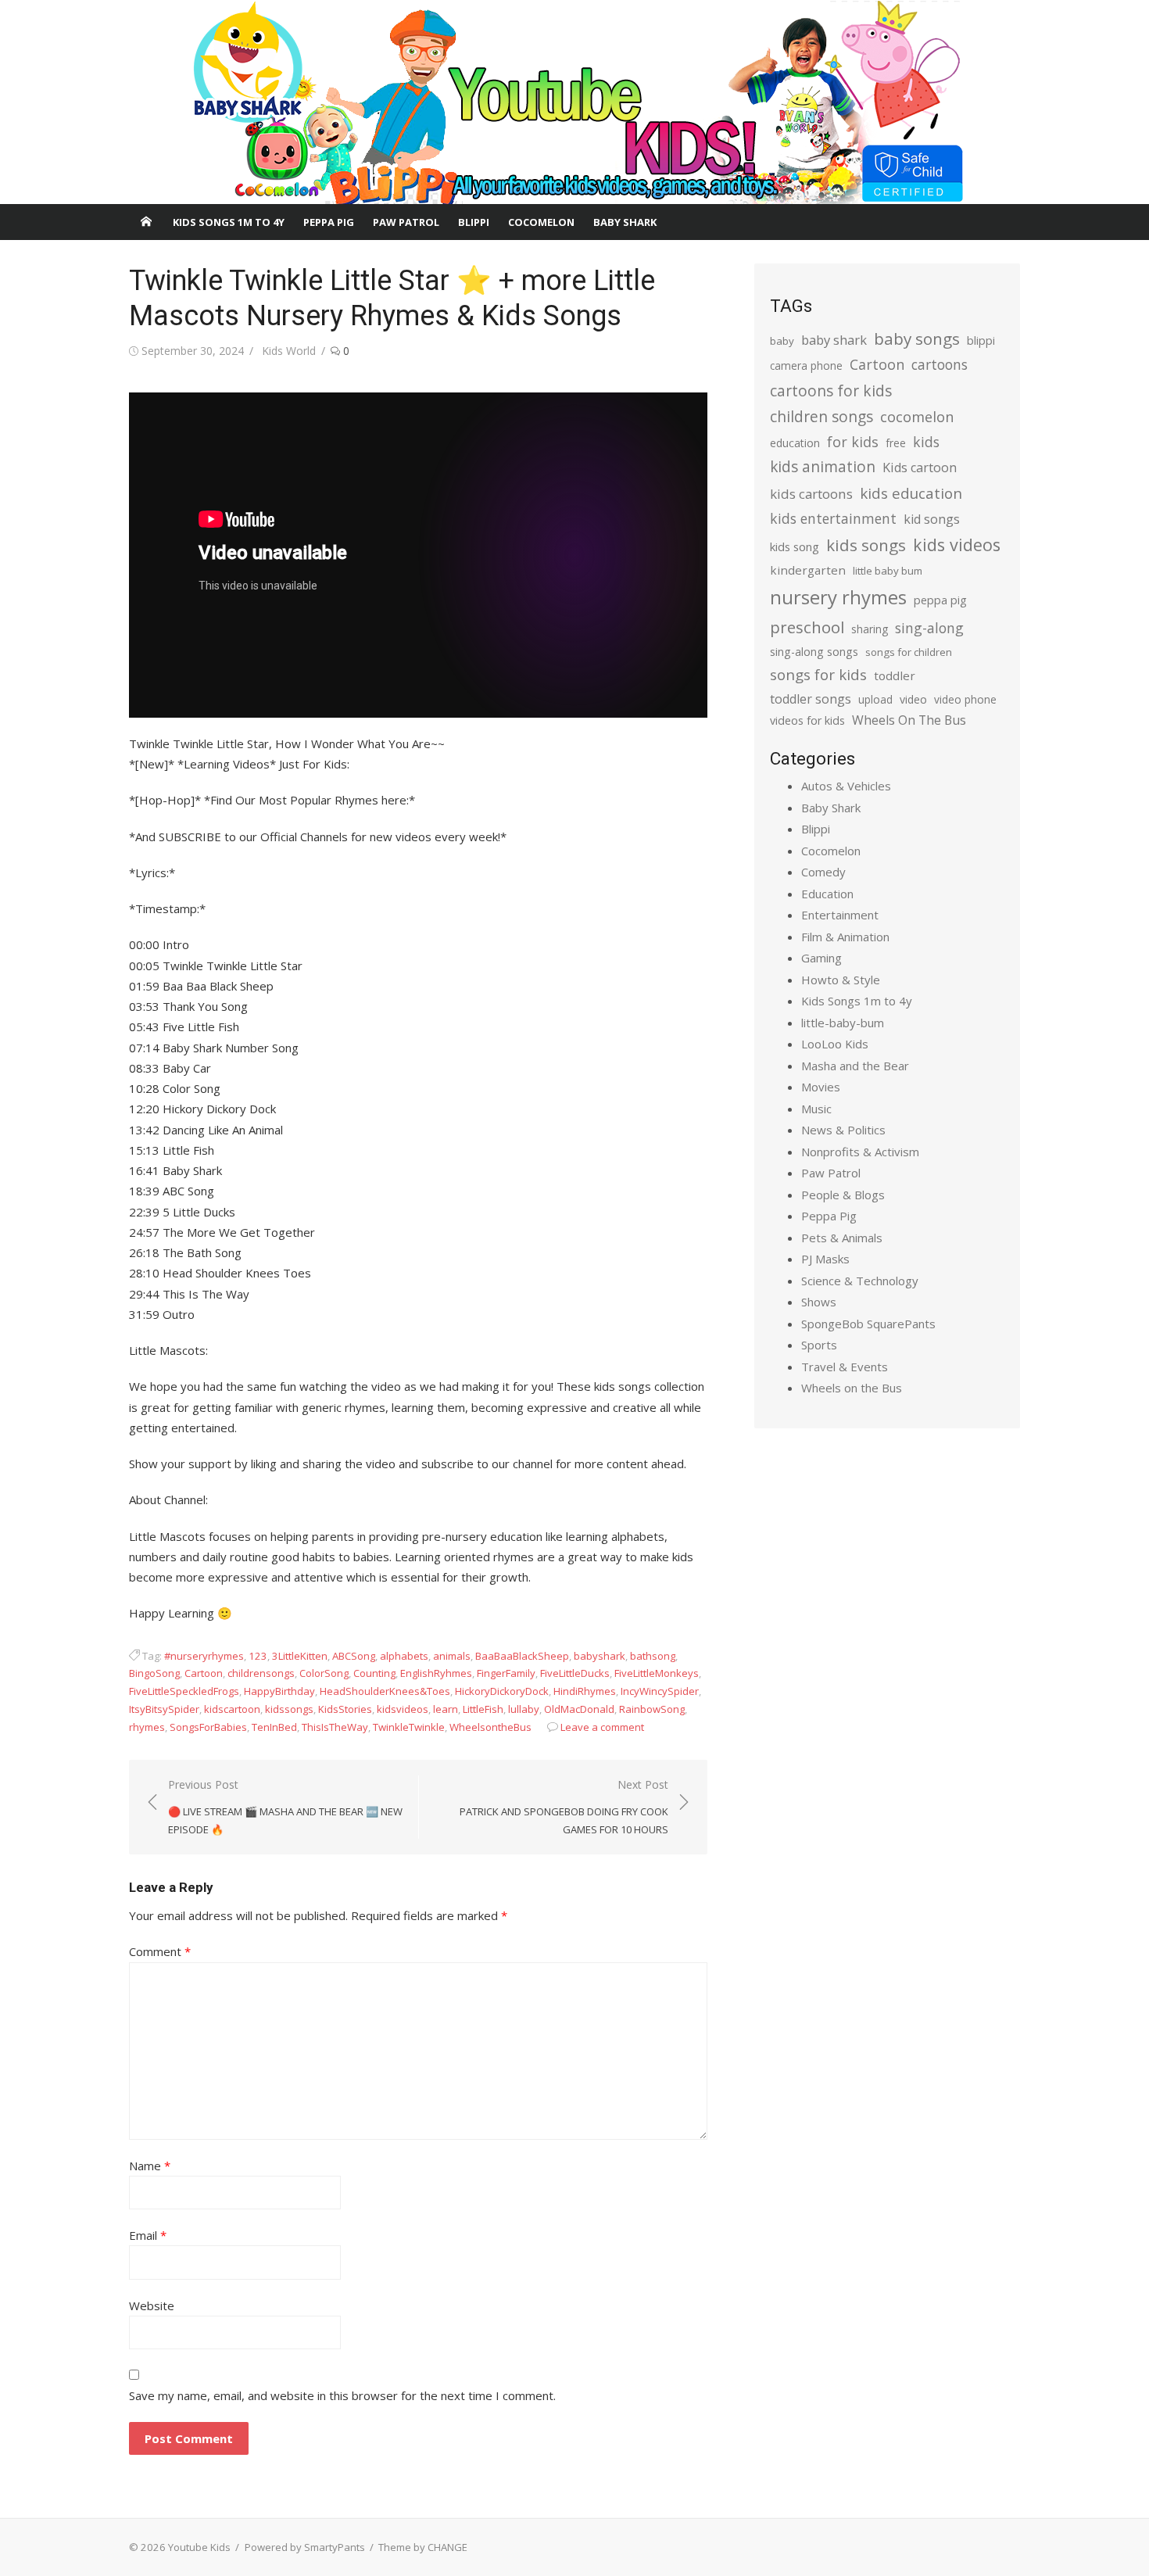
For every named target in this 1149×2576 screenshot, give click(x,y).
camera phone (806, 365)
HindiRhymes (585, 1691)
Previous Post (285, 1806)
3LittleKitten (300, 1656)
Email (148, 2235)
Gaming (821, 958)
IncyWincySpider (660, 1691)
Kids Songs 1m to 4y (229, 222)
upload (875, 699)
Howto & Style (841, 980)
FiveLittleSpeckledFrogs (184, 1691)
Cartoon (204, 1673)
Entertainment (840, 915)
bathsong (653, 1656)
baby (782, 341)
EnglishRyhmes (436, 1673)
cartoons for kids (831, 391)
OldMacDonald (579, 1709)
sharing (870, 629)
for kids (853, 442)
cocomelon (917, 416)
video (913, 699)
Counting (374, 1673)
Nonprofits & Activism (860, 1152)
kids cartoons (811, 494)
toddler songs (811, 699)
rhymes (147, 1727)
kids (926, 442)
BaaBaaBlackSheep (522, 1656)
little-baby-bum (843, 1023)
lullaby (524, 1709)
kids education (911, 493)
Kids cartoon (920, 468)
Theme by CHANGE (423, 2547)
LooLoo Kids (835, 1044)
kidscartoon (232, 1709)
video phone (965, 699)
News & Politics (843, 1130)
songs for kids (818, 674)
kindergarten (808, 570)
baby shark (834, 340)
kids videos (957, 545)
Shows (819, 1302)
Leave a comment (602, 1727)
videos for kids (807, 720)
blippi (981, 340)
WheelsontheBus (490, 1727)
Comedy (823, 872)
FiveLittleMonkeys (657, 1673)
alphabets (404, 1656)
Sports (819, 1345)
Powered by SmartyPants (305, 2547)
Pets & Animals (842, 1238)
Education (827, 894)
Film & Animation (845, 937)
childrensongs (261, 1673)
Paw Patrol (406, 222)
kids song (795, 546)
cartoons (940, 364)
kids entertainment (833, 518)
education (795, 443)
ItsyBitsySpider (164, 1709)
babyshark (600, 1656)
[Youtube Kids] (574, 102)
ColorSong (324, 1673)
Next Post (564, 1806)
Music (816, 1109)
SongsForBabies (208, 1727)
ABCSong (354, 1656)
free (896, 443)
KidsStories (345, 1709)
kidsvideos (403, 1709)
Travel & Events (845, 1367)
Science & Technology (860, 1281)
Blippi (474, 222)
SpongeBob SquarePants (868, 1324)
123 (258, 1656)
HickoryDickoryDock (502, 1691)
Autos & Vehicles (846, 786)
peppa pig (940, 600)
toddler (895, 675)
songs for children (909, 652)
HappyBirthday (279, 1691)
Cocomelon (541, 222)
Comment (160, 1951)
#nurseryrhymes (204, 1656)
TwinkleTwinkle (409, 1727)
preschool (807, 627)
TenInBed (274, 1727)
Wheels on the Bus (852, 1388)
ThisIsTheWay (335, 1727)
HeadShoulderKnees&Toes (385, 1691)
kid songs (932, 519)
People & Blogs (843, 1195)
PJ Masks (825, 1259)
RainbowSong (652, 1709)
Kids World (289, 351)
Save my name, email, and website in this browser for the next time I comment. (342, 2395)
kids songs (866, 545)
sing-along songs (814, 652)
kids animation (823, 467)
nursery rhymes (838, 597)
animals (452, 1656)
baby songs (917, 339)
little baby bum (888, 571)
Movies (821, 1087)
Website (152, 2306)
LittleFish (483, 1709)
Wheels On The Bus (909, 720)
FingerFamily (506, 1673)
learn (446, 1709)
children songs (821, 416)
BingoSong (154, 1673)
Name (150, 2166)
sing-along (929, 628)
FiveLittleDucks (575, 1673)
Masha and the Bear (855, 1066)
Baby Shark (625, 222)
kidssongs (289, 1709)
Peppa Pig (329, 222)
